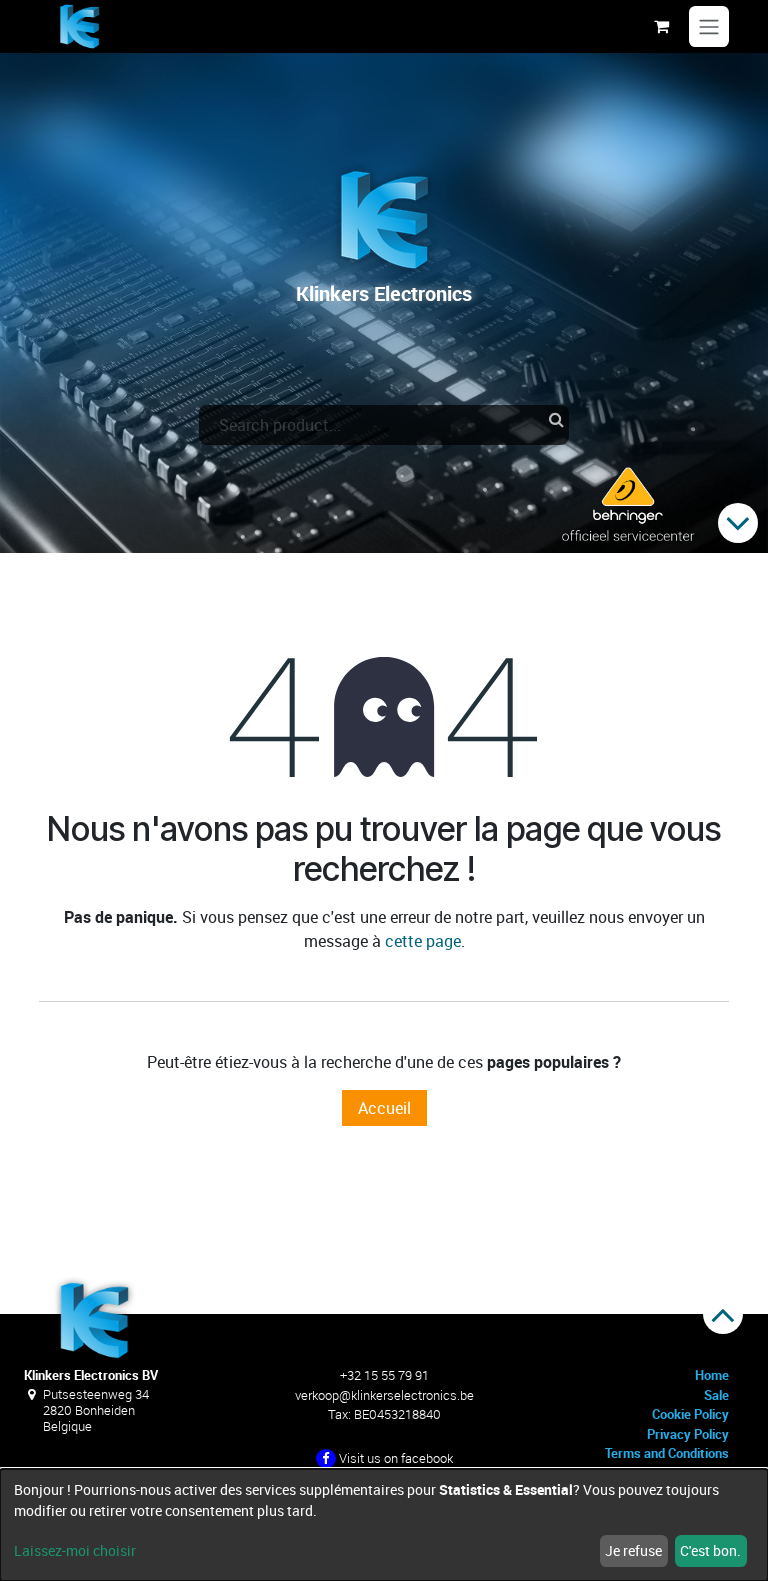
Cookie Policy (690, 1414)
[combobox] (384, 425)
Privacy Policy (688, 1434)
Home (712, 1375)
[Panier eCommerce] (661, 26)
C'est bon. (710, 1550)
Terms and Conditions (667, 1453)
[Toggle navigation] (709, 27)
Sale (716, 1395)
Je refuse (633, 1550)
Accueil (384, 1108)
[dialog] (384, 1525)
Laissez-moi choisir (75, 1550)
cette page (423, 941)
